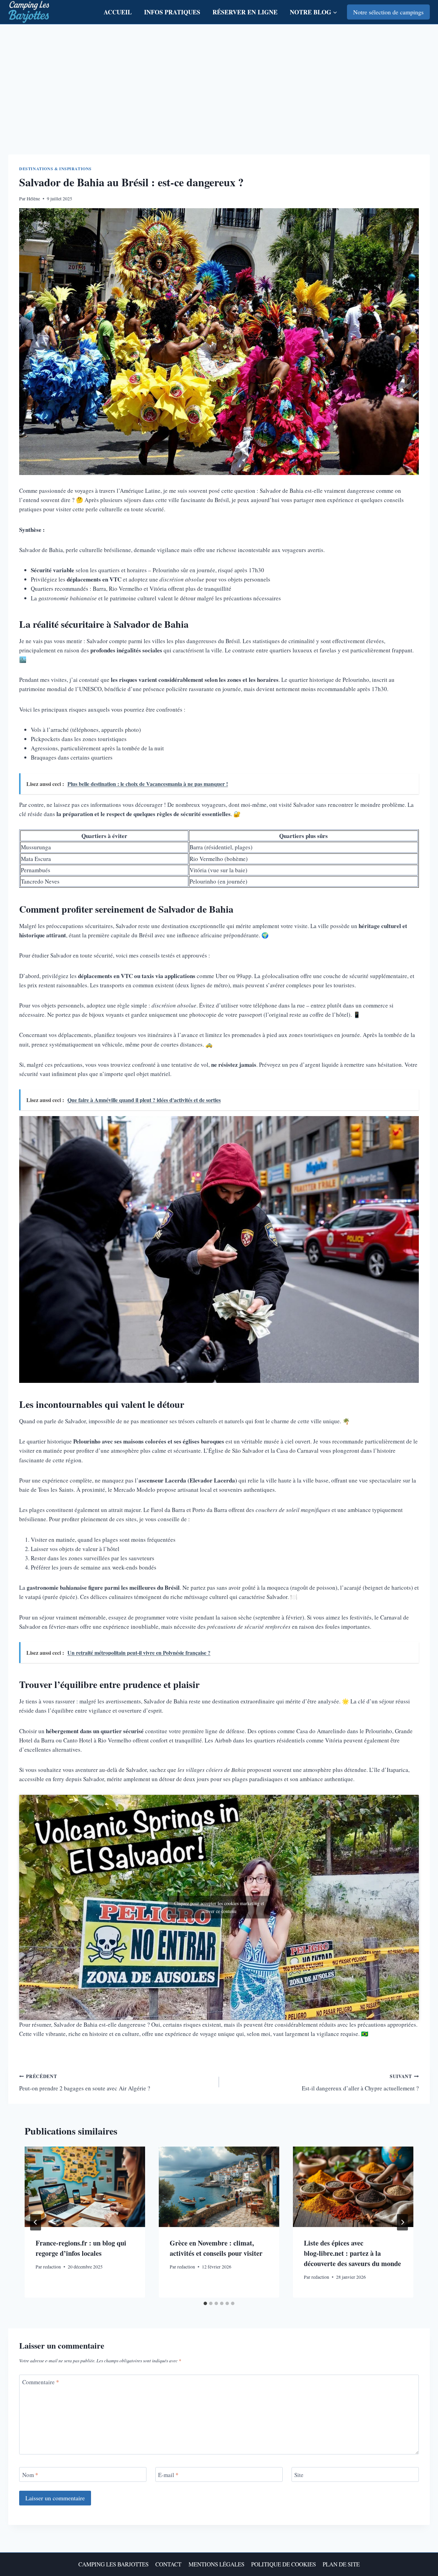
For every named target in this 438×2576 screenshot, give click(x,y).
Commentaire (41, 2382)
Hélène (33, 199)
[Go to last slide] (36, 2222)
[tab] (205, 2303)
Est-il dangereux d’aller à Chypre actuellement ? (360, 2083)
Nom (30, 2475)
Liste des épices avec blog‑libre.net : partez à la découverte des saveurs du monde (352, 2253)
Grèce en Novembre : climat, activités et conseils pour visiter (216, 2248)
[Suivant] (402, 2222)
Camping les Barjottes (113, 2564)
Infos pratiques (172, 12)
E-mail (168, 2475)
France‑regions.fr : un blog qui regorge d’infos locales (81, 2248)
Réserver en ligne (245, 12)
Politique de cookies (284, 2564)
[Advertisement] (219, 76)
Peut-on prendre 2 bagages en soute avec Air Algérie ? (85, 2083)
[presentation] (85, 2187)
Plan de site (341, 2564)
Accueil (118, 12)
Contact (168, 2564)
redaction (52, 2267)
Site (299, 2475)
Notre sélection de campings (388, 12)
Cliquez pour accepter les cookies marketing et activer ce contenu (219, 1907)
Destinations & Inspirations (55, 169)
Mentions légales (216, 2564)
